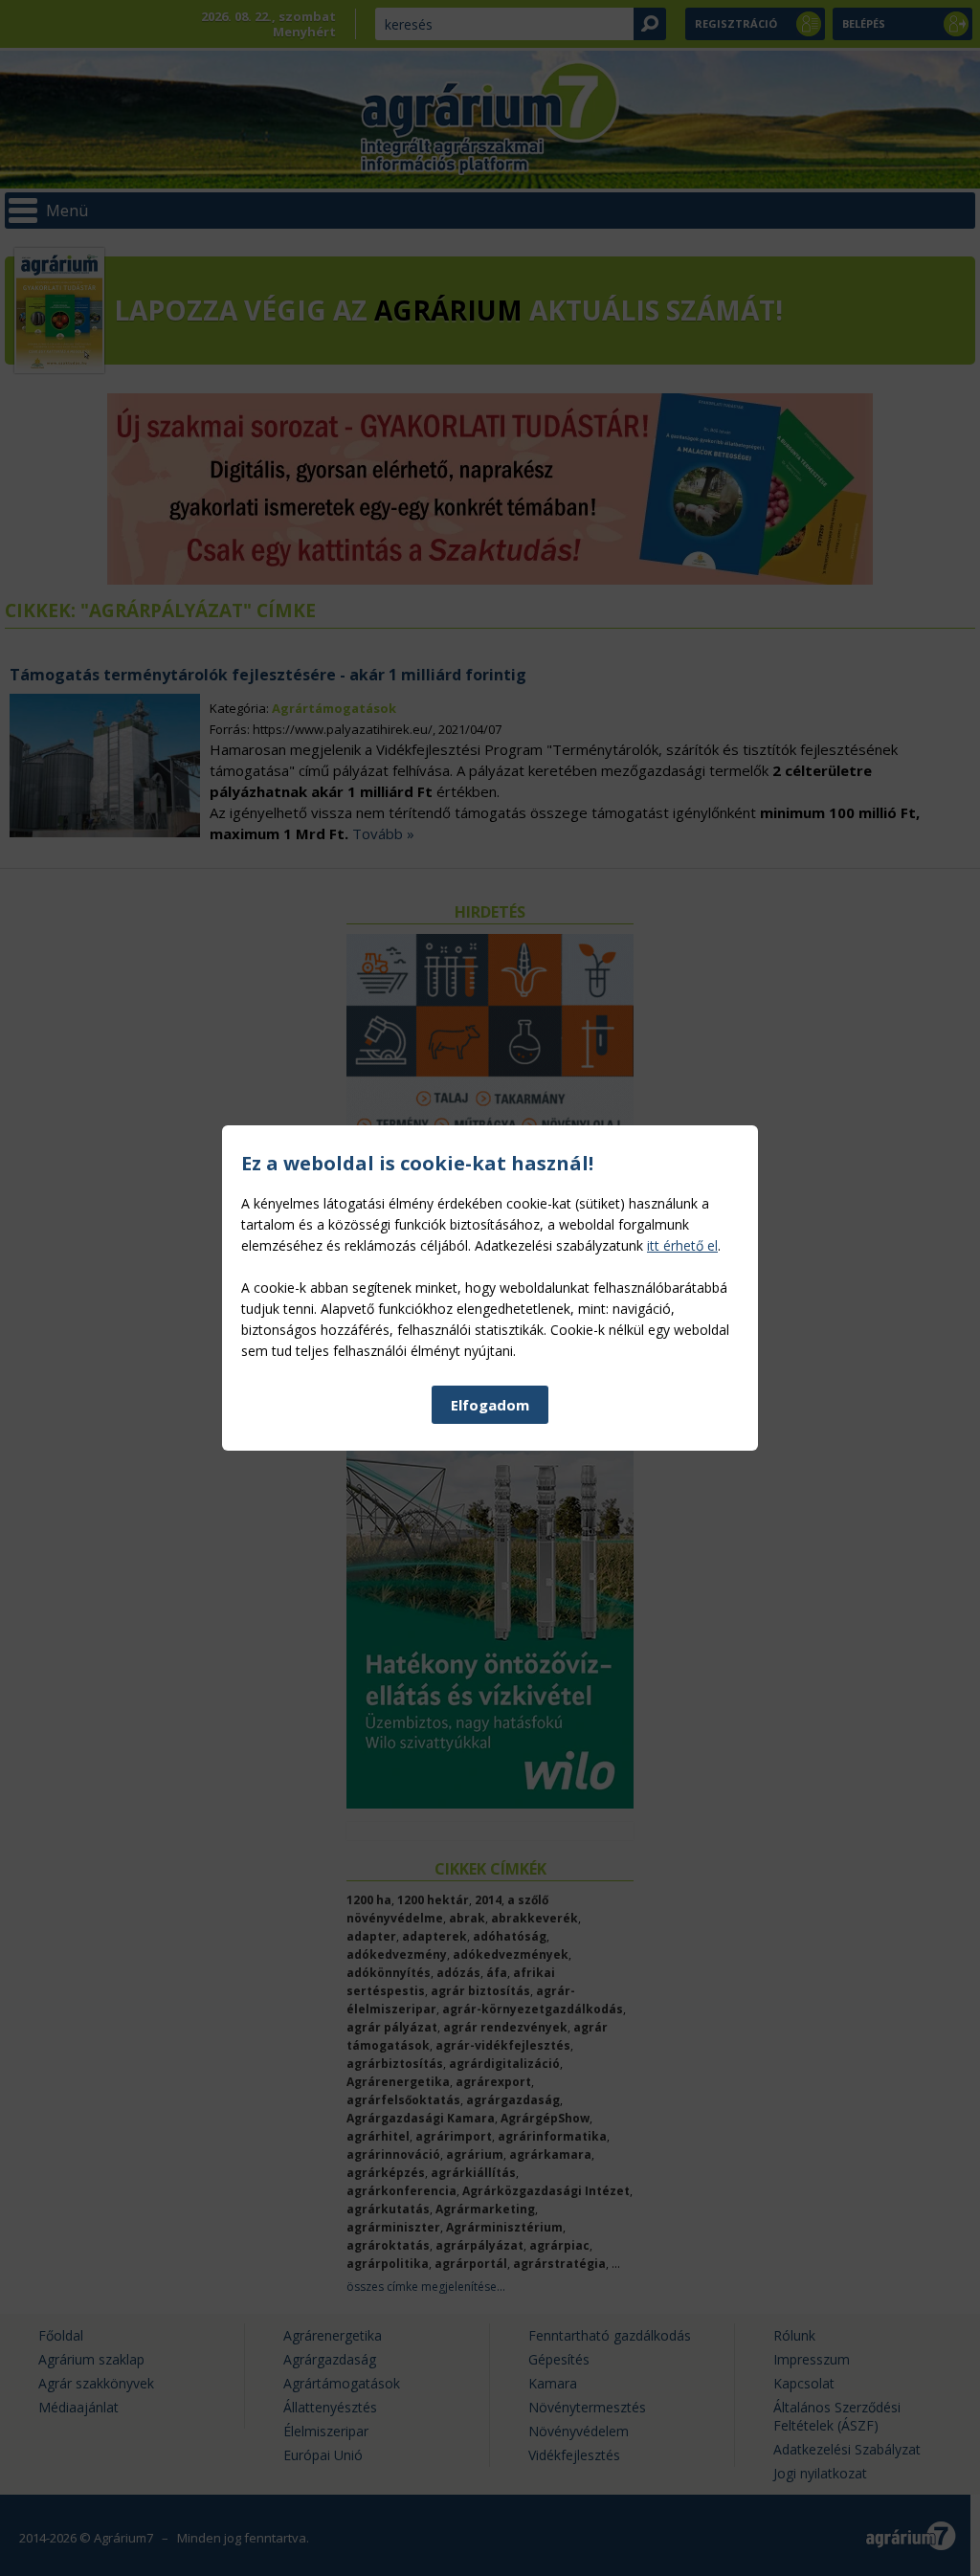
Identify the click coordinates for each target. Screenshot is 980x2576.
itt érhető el (682, 1245)
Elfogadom (490, 1405)
